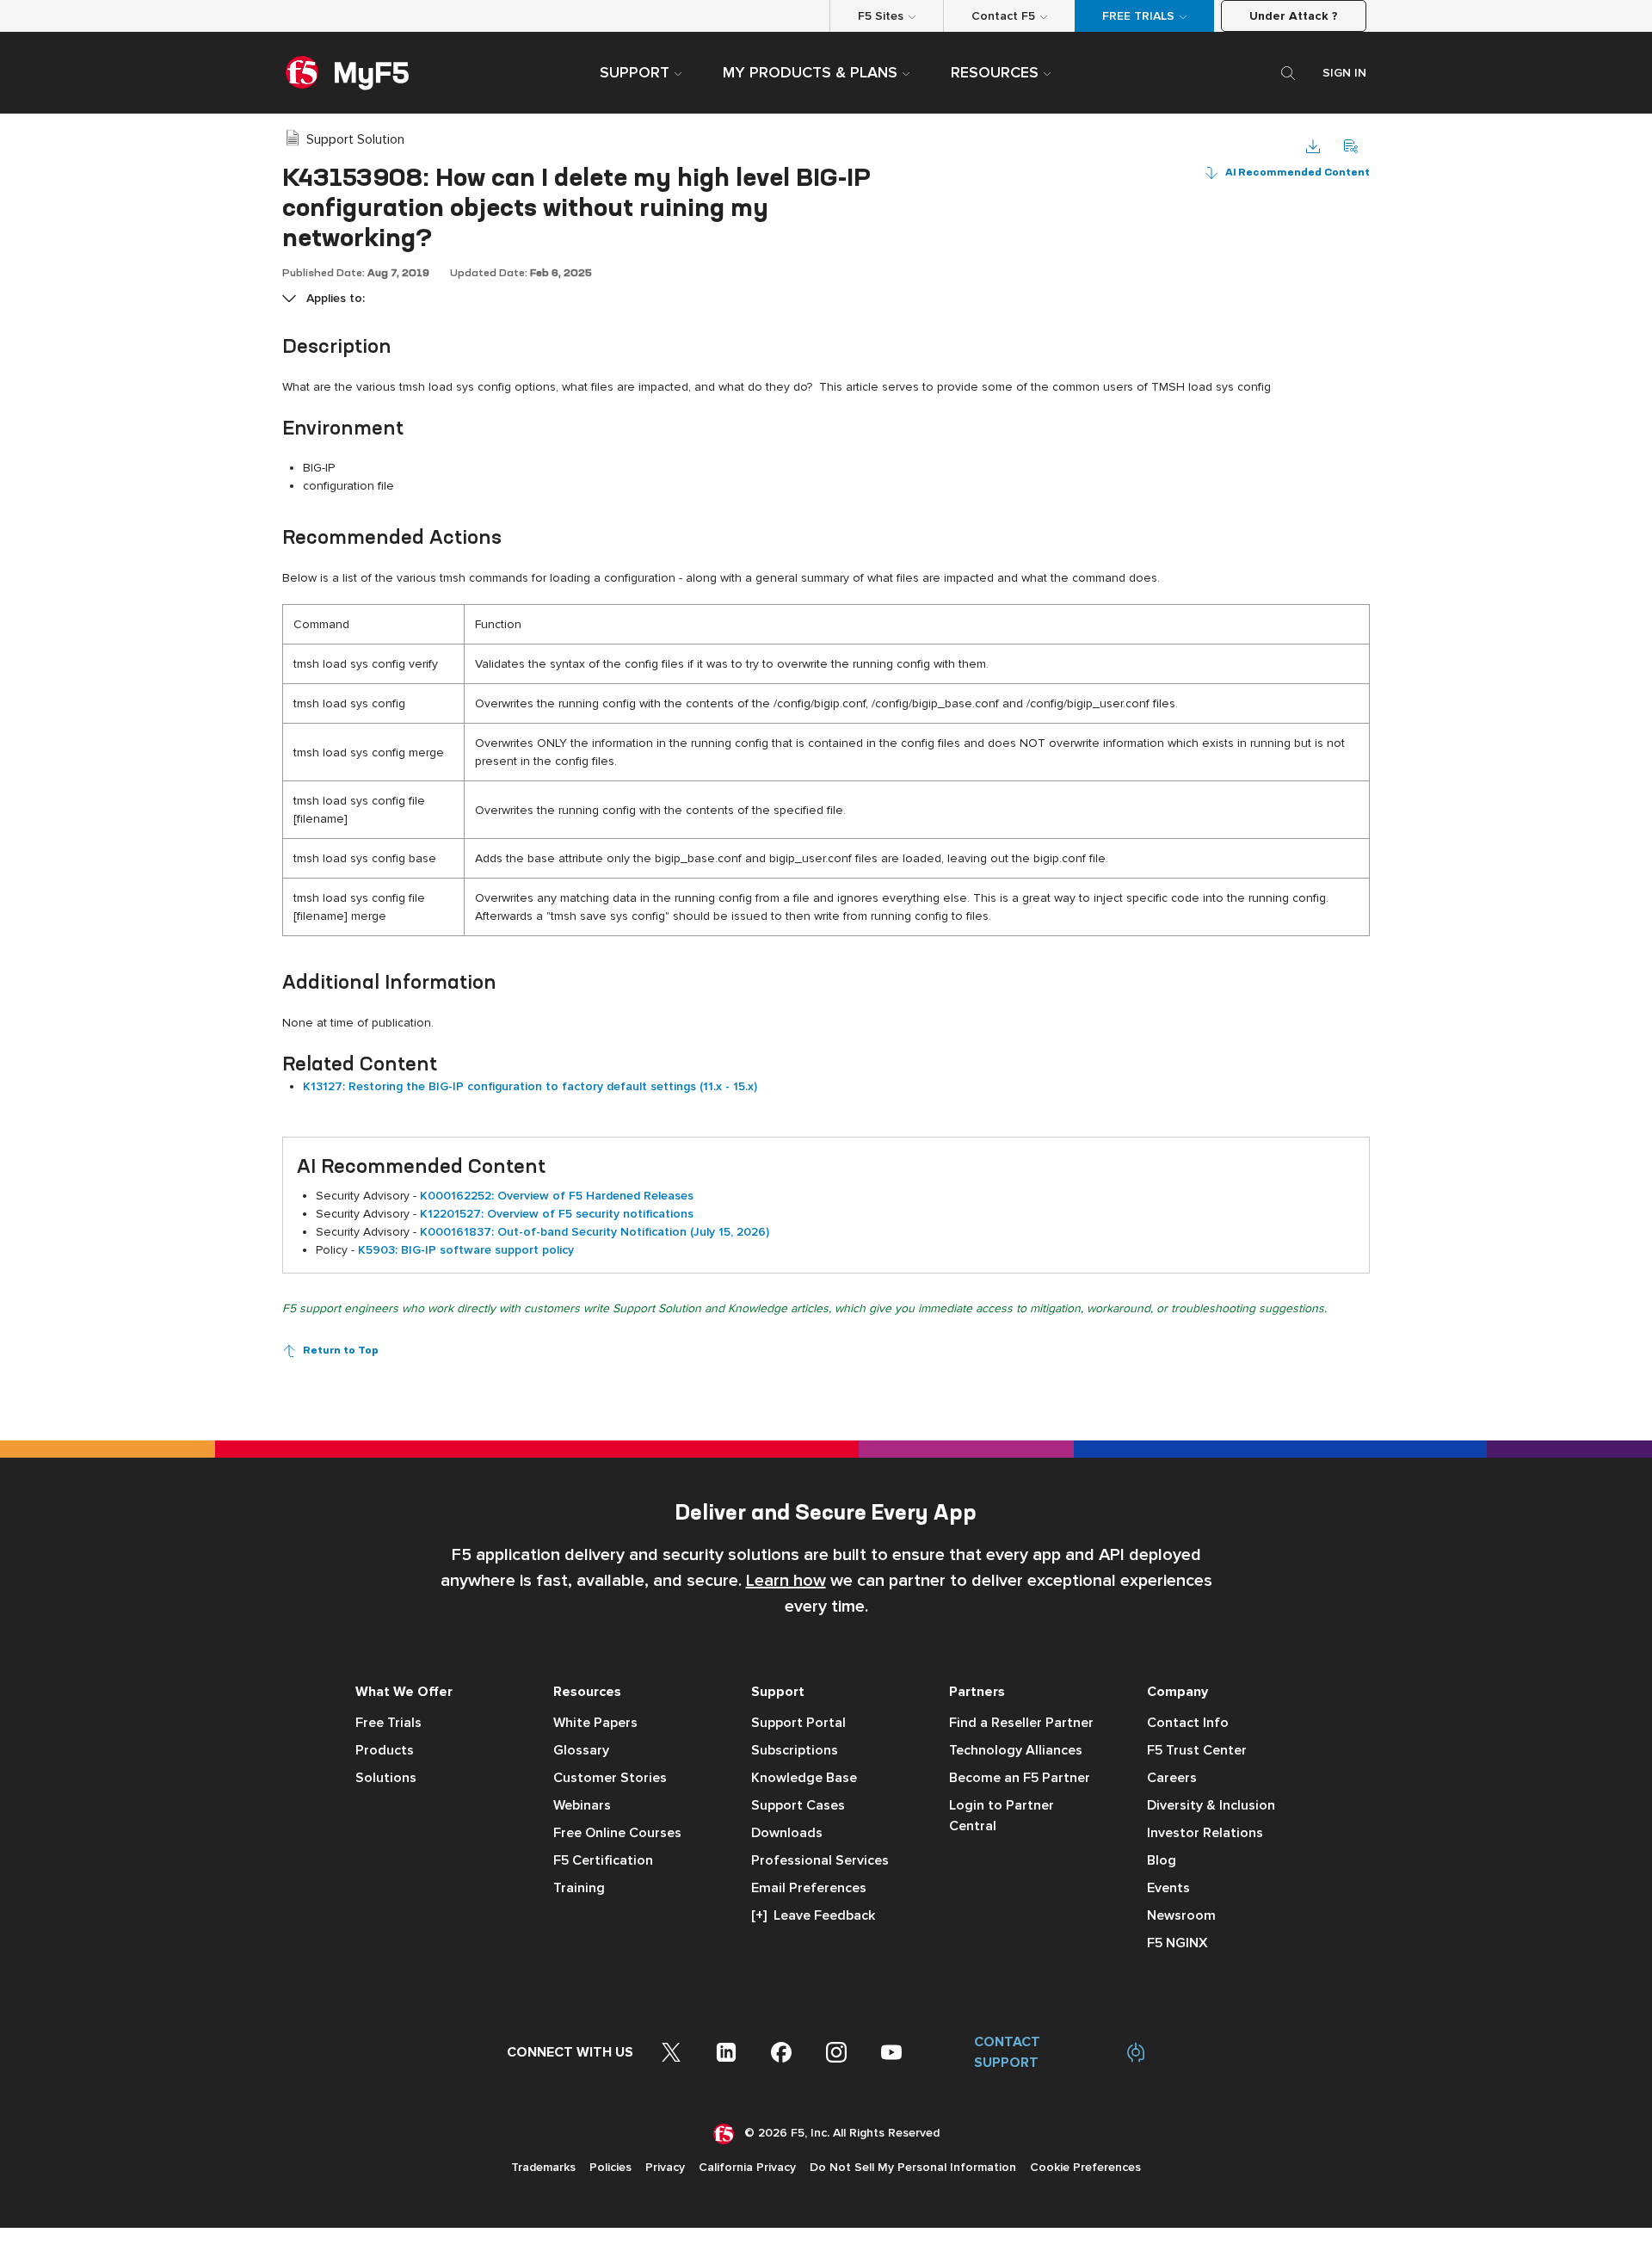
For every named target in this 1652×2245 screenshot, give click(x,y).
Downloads (787, 1833)
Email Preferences (809, 1888)
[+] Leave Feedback (813, 1915)
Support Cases (798, 1805)
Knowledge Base (804, 1778)
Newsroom (1181, 1915)
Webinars (582, 1805)
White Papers (595, 1723)
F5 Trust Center (1197, 1750)
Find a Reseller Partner (1021, 1723)
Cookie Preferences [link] (1085, 2167)
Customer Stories (610, 1778)
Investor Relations (1205, 1833)
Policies (610, 2167)
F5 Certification (603, 1860)
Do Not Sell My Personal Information (913, 2167)
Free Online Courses (617, 1833)
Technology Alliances (1016, 1750)
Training (579, 1888)
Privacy (665, 2167)
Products (385, 1750)
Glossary (581, 1750)
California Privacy (747, 2167)
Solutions (386, 1778)
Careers (1172, 1778)
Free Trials (388, 1723)
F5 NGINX (1177, 1943)
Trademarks (543, 2167)
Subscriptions (795, 1750)
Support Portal (798, 1723)
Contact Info (1188, 1723)
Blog (1162, 1860)
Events (1168, 1888)
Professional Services (820, 1860)
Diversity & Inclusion (1211, 1805)
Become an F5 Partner (1020, 1778)
